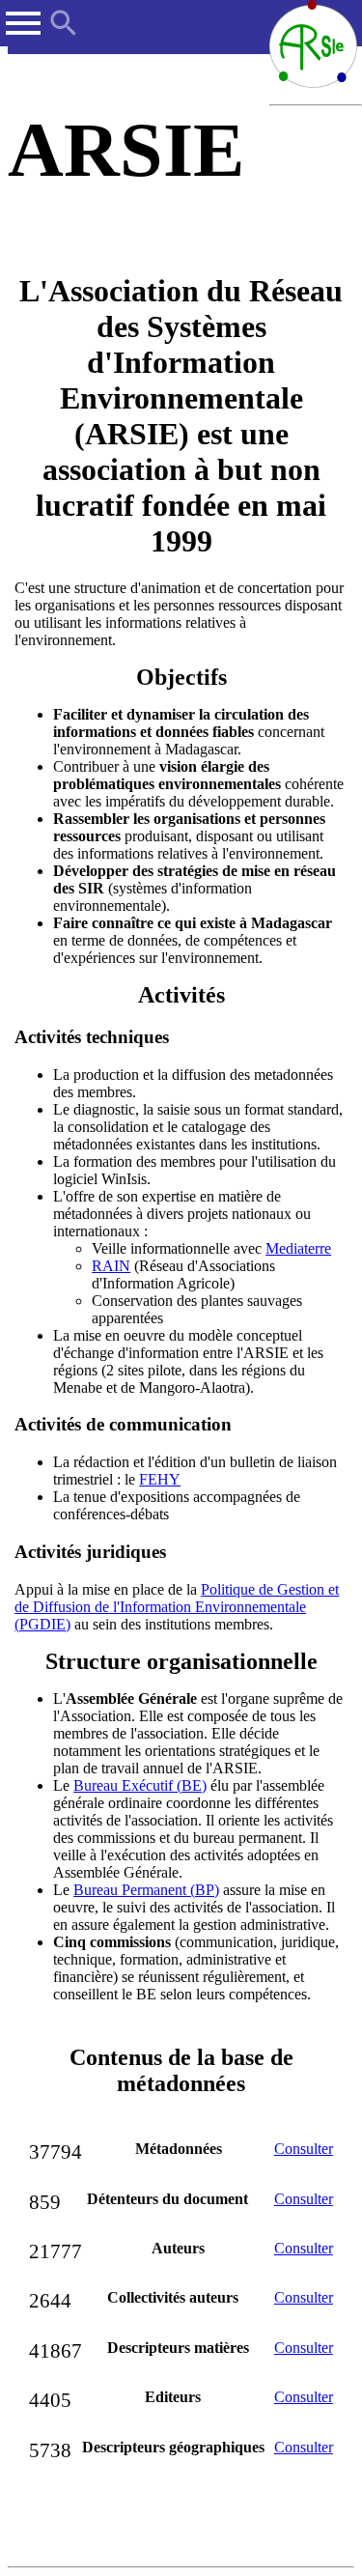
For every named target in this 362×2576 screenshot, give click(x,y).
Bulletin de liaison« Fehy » (85, 838)
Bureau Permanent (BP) (146, 1890)
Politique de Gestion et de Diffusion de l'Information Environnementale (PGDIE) (177, 1607)
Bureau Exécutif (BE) (140, 1785)
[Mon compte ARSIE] (350, 14)
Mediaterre (298, 1248)
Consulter (304, 2149)
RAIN (111, 1266)
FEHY (160, 1479)
